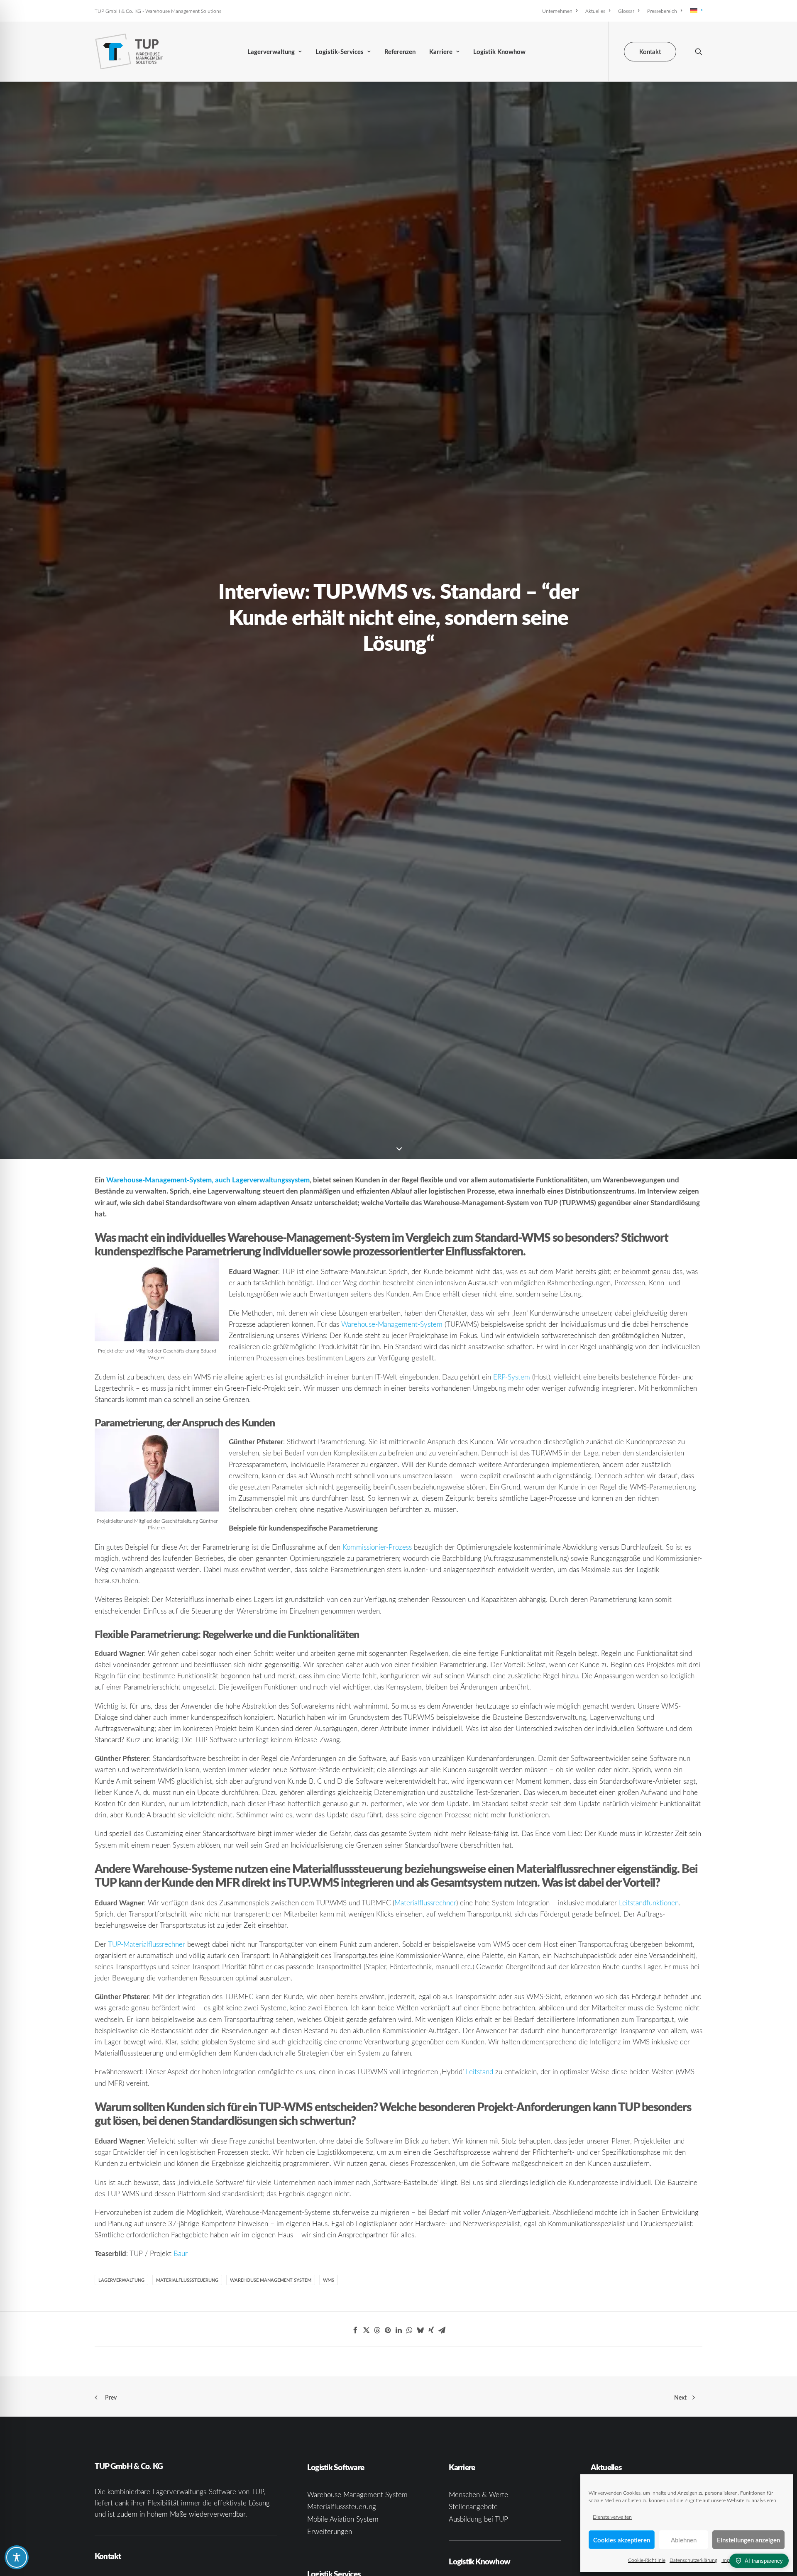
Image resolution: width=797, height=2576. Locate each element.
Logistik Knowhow (499, 52)
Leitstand (479, 2072)
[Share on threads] (377, 2330)
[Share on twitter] (366, 2330)
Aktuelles (595, 11)
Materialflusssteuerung (187, 2280)
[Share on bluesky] (420, 2330)
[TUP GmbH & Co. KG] (129, 51)
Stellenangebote (473, 2506)
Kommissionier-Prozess (377, 1547)
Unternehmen (557, 11)
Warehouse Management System (271, 2280)
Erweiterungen (330, 2531)
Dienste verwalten (612, 2517)
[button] (699, 51)
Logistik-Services (340, 52)
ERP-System (512, 1377)
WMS (329, 2280)
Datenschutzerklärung (693, 2560)
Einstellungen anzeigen (748, 2540)
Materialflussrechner (425, 1903)
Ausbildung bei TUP (478, 2519)
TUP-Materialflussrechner (147, 1944)
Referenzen (400, 52)
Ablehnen (684, 2540)
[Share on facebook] (355, 2330)
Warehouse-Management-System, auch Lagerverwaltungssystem (208, 1179)
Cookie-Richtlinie (647, 2560)
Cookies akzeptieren (622, 2540)
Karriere (441, 52)
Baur (181, 2253)
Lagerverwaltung (271, 52)
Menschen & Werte (478, 2494)
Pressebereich (662, 11)
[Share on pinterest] (388, 2330)
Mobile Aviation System (343, 2519)
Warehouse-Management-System (392, 1324)
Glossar (626, 11)
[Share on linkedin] (398, 2330)
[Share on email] (442, 2330)
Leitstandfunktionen (649, 1903)
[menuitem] (561, 11)
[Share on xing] (431, 2330)
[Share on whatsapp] (409, 2330)
